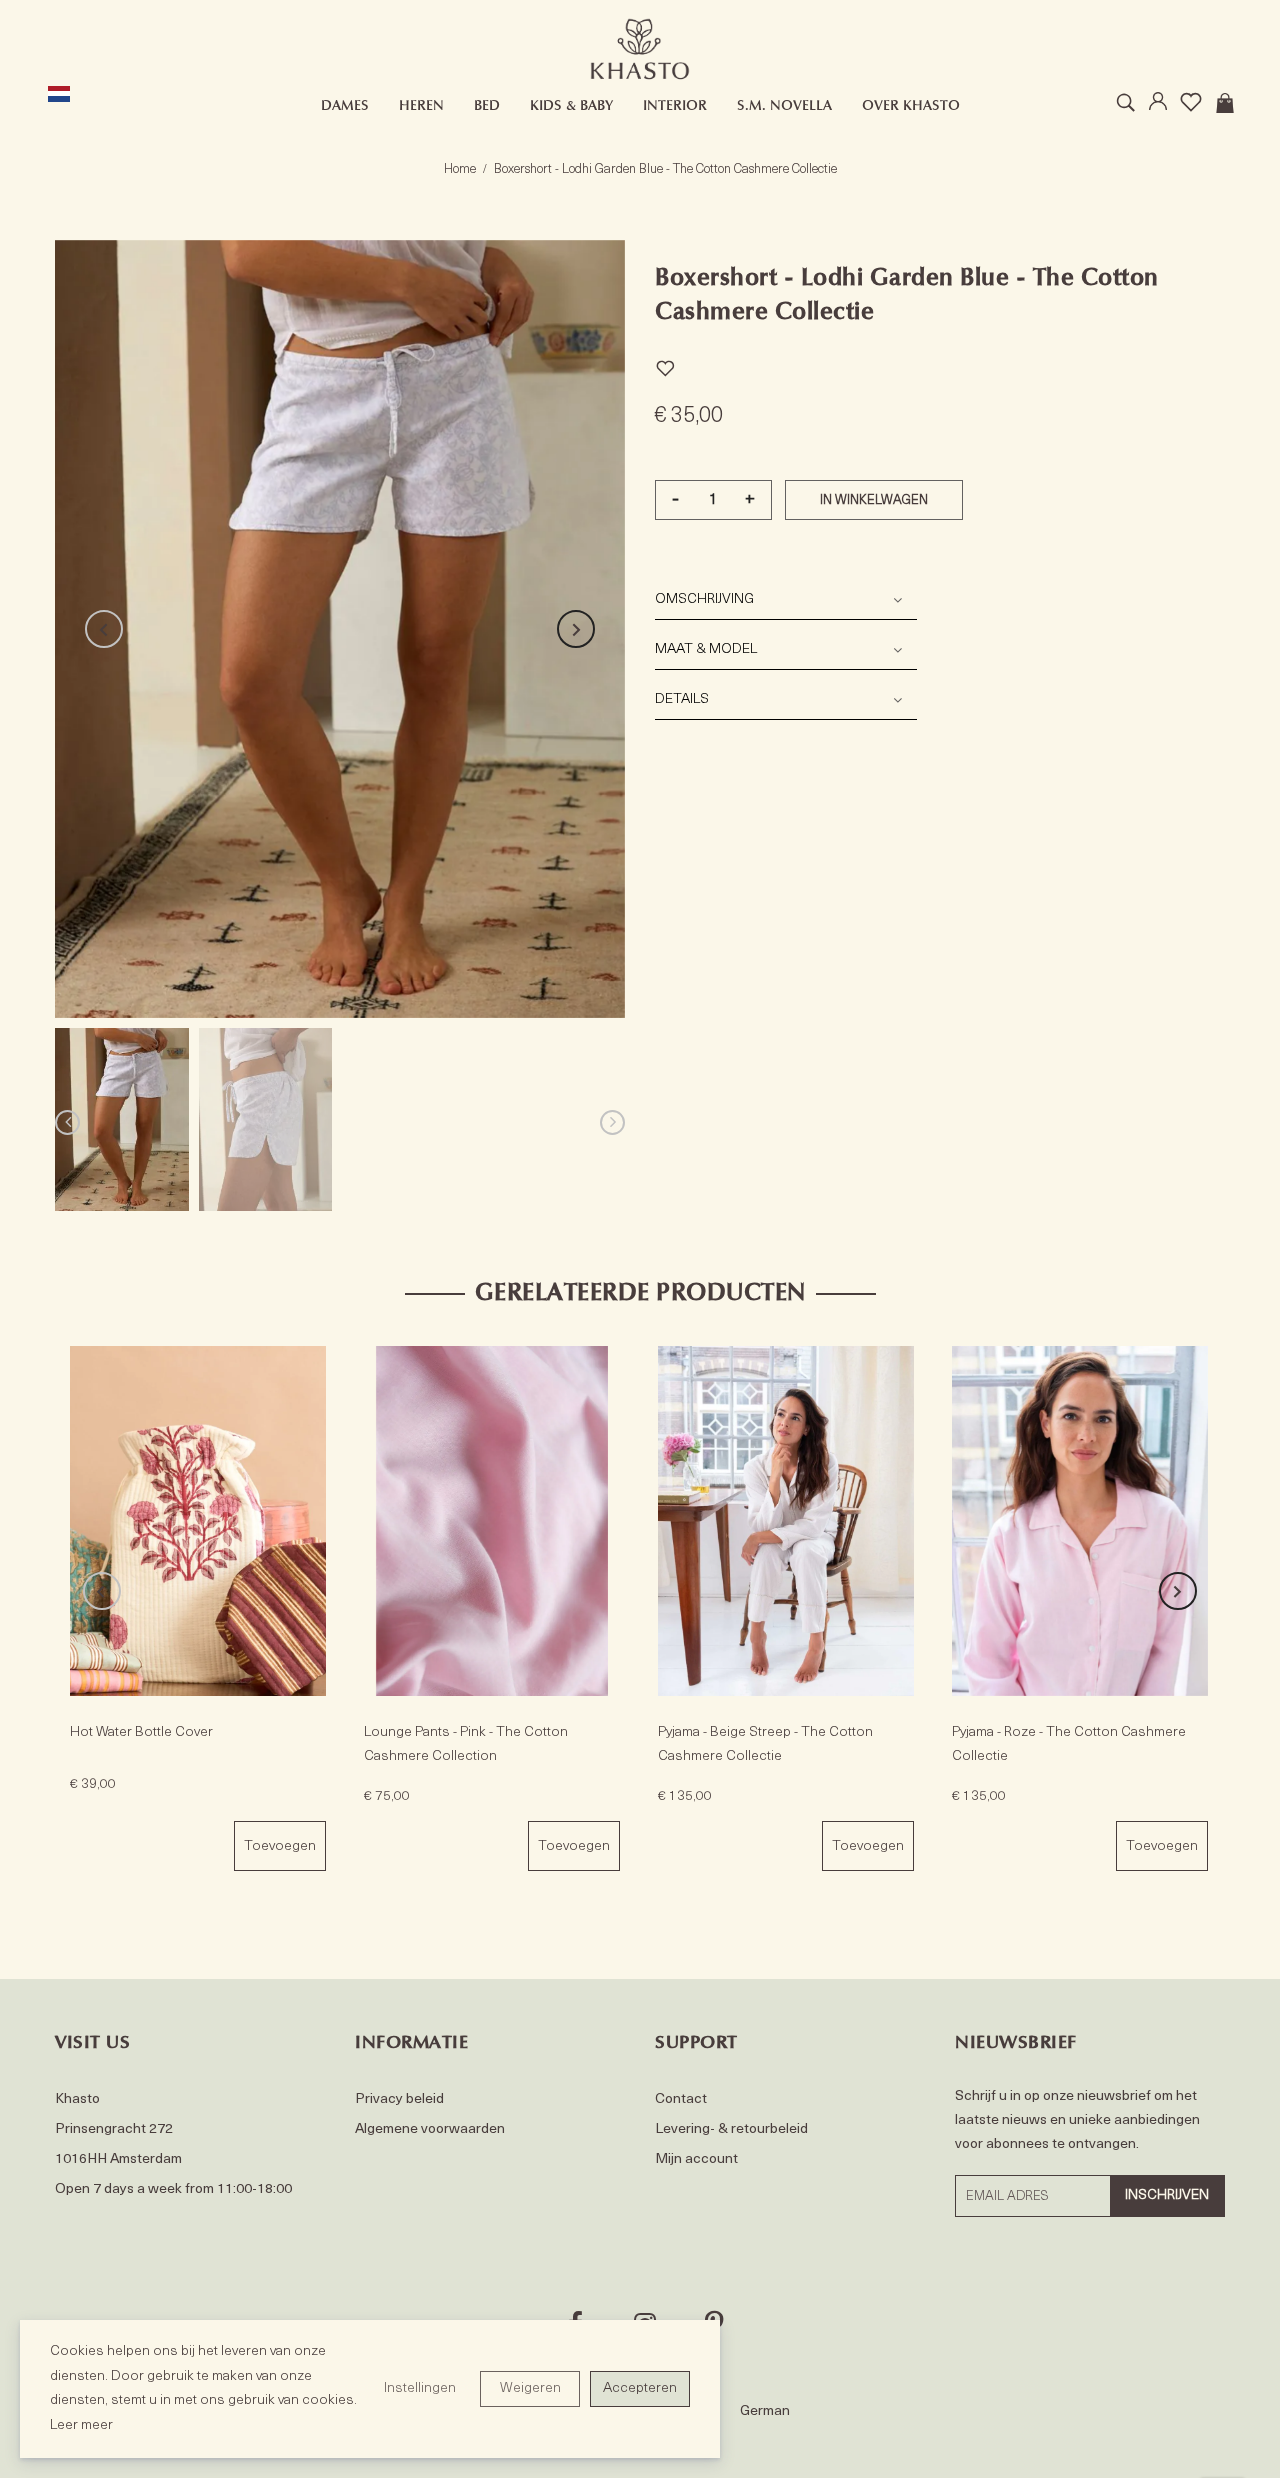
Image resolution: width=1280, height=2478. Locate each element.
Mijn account (696, 2159)
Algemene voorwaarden (430, 2129)
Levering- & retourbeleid (731, 2129)
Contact (681, 2099)
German (765, 2411)
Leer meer (81, 2425)
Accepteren (640, 2388)
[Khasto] (639, 49)
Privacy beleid (399, 2099)
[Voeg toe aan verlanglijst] (665, 365)
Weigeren (530, 2388)
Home (460, 169)
